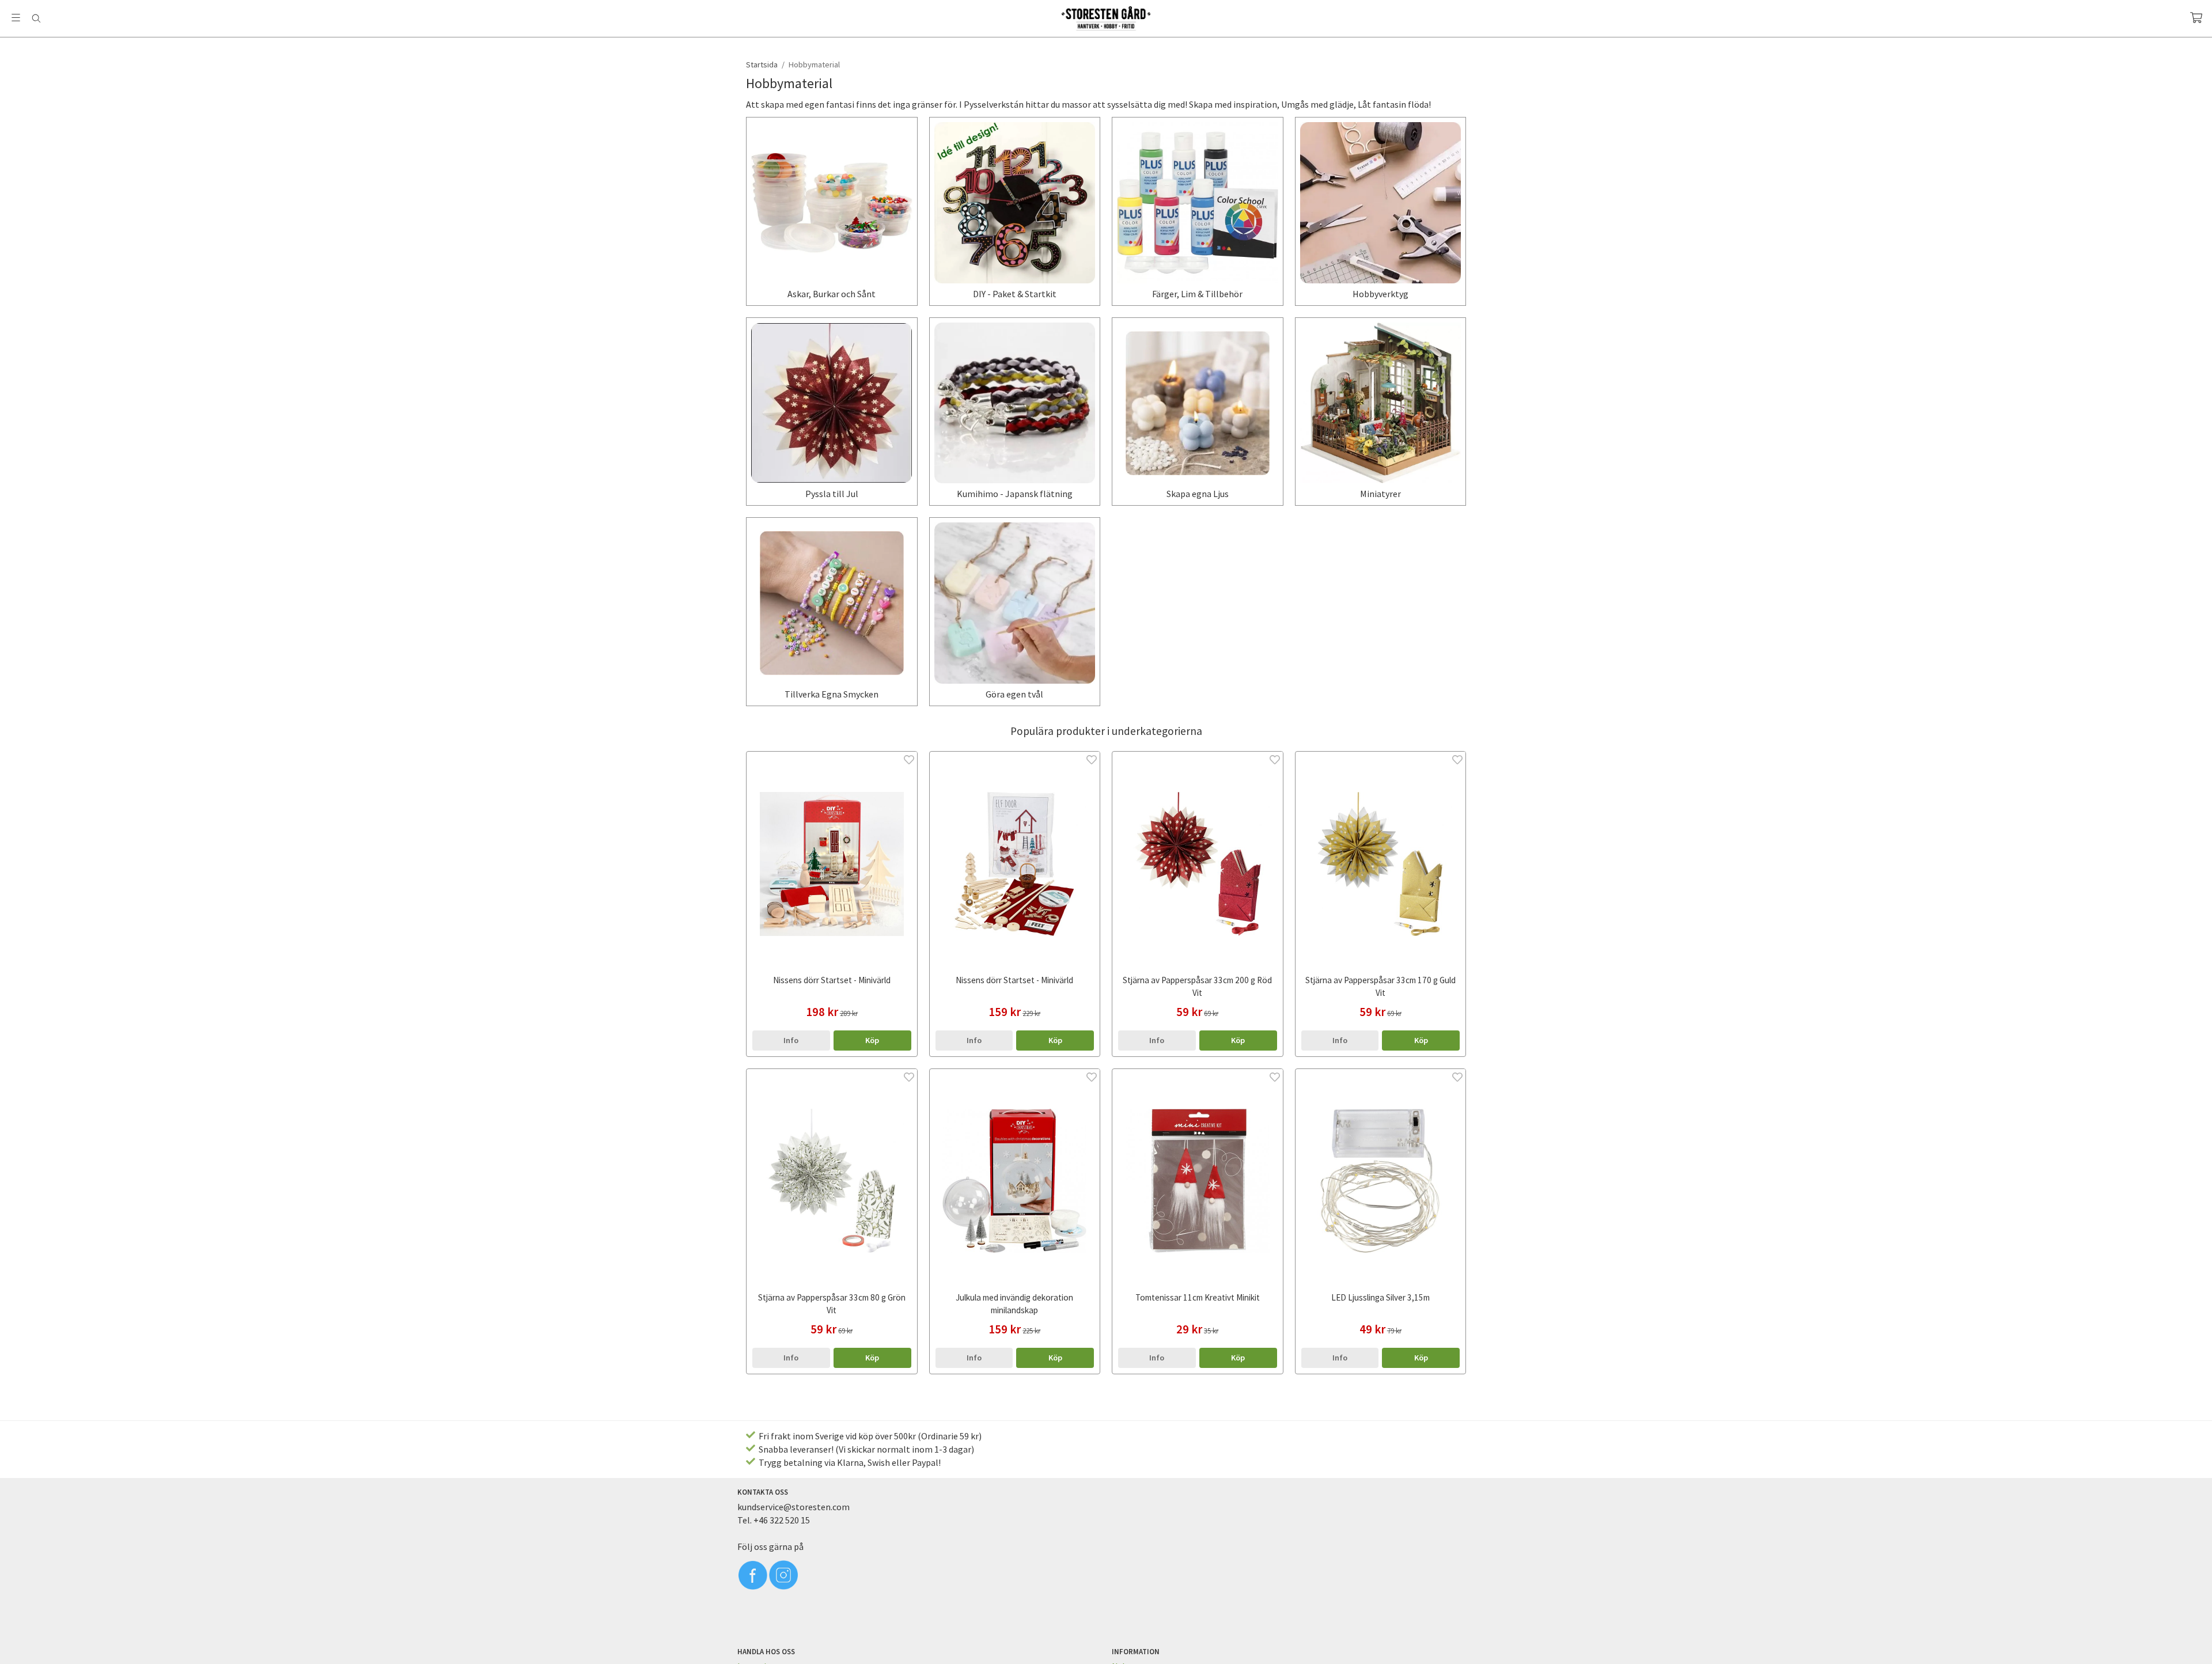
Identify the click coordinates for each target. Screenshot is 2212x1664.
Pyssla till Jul (832, 494)
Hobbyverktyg (1380, 294)
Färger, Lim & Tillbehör (1197, 294)
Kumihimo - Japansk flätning (1015, 494)
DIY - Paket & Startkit (1015, 294)
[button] (872, 1040)
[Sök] (36, 18)
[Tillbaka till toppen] (1459, 1648)
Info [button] (791, 1040)
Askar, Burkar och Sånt (832, 294)
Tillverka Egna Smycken (832, 694)
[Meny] (16, 18)
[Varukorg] (2196, 18)
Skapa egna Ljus (1198, 494)
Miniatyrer (1380, 494)
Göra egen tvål (1014, 694)
